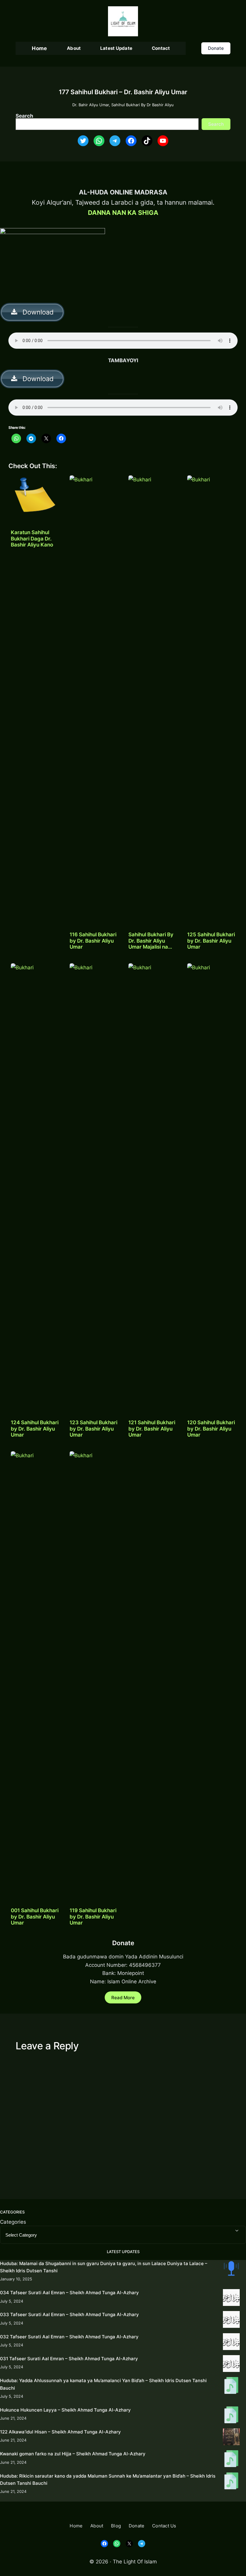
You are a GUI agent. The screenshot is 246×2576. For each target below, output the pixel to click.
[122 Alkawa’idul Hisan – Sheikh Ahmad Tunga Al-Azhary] (231, 2438)
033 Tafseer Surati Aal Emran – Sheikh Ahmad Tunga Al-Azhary (69, 2314)
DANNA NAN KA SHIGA (123, 212)
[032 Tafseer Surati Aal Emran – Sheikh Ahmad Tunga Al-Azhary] (231, 2343)
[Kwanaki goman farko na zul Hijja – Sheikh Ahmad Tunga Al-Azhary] (231, 2460)
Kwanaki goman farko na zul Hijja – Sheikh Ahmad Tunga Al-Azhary (73, 2454)
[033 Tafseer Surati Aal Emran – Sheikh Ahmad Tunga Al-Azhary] (231, 2320)
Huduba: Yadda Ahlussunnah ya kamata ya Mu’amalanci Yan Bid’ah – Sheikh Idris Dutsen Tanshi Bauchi (103, 2384)
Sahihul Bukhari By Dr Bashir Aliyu (142, 105)
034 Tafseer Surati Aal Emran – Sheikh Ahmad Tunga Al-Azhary (69, 2293)
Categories (13, 2222)
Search (24, 116)
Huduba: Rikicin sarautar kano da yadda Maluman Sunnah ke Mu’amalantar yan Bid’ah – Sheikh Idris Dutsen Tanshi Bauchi (108, 2480)
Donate (216, 48)
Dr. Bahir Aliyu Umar (91, 105)
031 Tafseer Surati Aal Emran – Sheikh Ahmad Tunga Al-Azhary (69, 2359)
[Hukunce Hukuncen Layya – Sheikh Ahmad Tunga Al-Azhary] (231, 2416)
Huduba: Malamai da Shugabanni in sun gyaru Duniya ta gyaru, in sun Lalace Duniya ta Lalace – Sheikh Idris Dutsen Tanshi (104, 2267)
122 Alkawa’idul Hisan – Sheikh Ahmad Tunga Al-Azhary (60, 2432)
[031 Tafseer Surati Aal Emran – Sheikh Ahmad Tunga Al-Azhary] (231, 2365)
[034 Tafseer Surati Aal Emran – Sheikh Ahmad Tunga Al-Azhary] (231, 2299)
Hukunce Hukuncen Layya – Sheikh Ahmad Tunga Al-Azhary (65, 2410)
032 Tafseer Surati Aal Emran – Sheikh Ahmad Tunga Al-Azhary (69, 2337)
